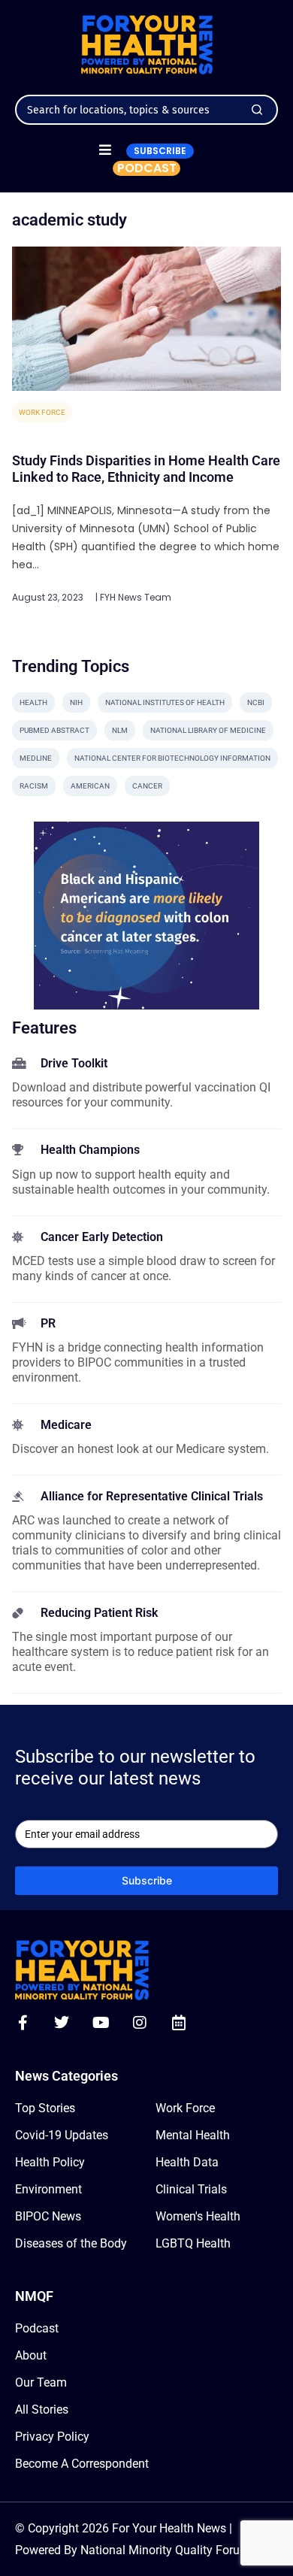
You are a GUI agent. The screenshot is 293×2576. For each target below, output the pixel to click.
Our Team (41, 2382)
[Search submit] (257, 110)
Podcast (37, 2328)
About (31, 2355)
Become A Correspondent (82, 2464)
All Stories (42, 2410)
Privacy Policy (52, 2437)
